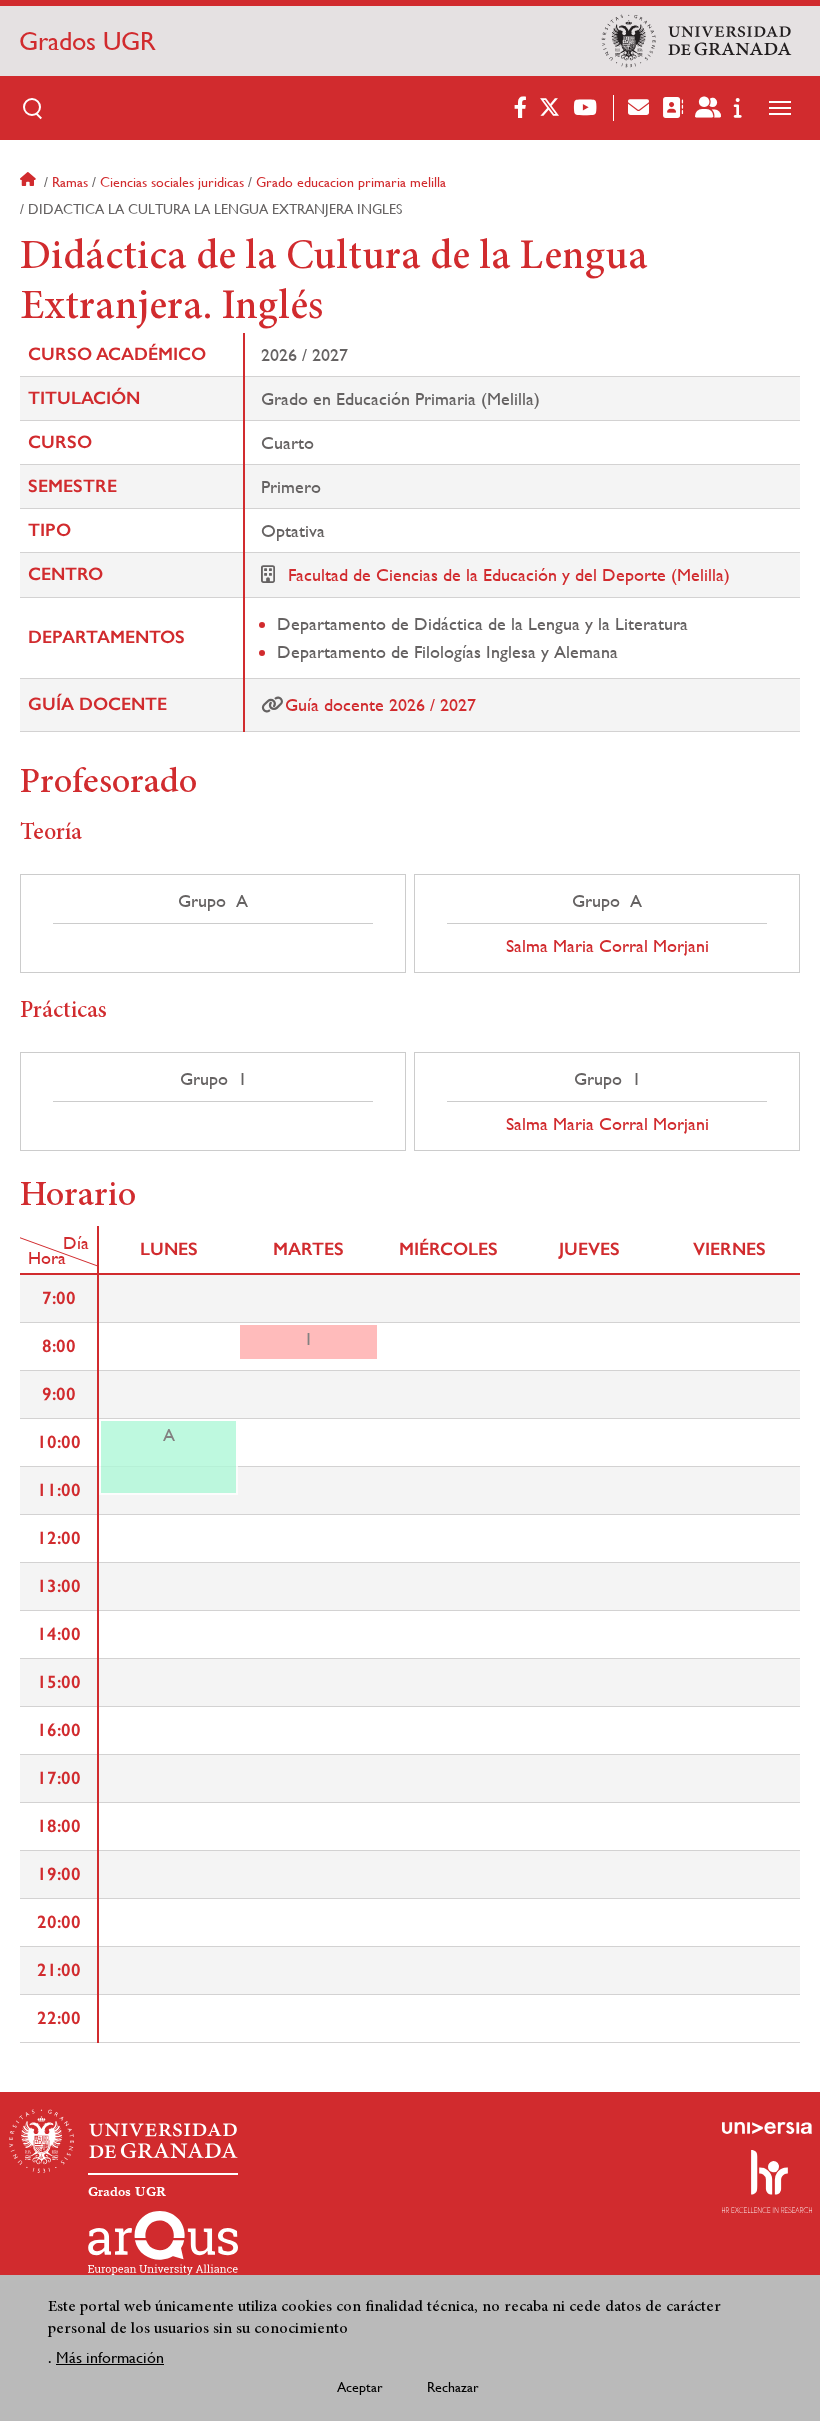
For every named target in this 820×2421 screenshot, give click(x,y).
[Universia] (767, 2128)
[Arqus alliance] (163, 2243)
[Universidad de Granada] (697, 41)
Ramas (70, 182)
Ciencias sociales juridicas (172, 182)
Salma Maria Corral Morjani (607, 946)
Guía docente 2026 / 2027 (380, 704)
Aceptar (360, 2387)
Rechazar (453, 2387)
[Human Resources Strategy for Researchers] (767, 2181)
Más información (110, 2357)
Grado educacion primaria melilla (351, 182)
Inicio (30, 182)
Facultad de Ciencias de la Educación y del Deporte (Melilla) (509, 574)
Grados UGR (87, 41)
